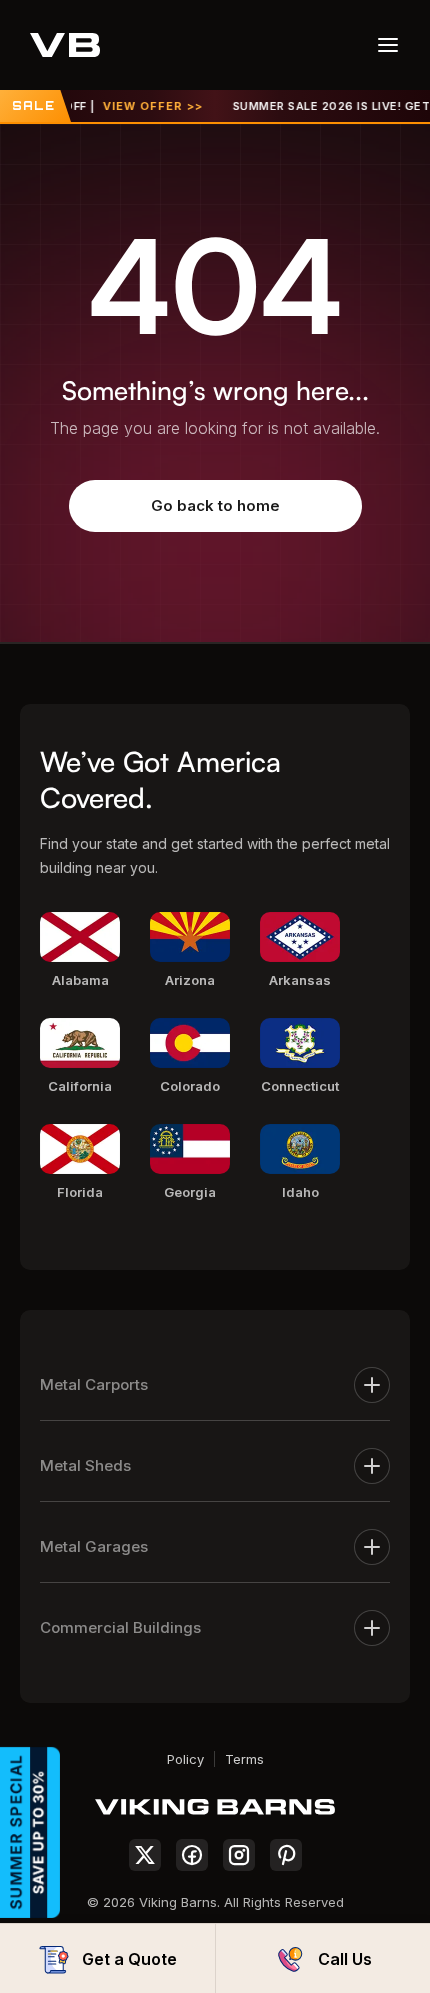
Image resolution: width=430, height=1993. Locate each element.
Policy (185, 1759)
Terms (244, 1759)
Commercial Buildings (120, 1627)
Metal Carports (94, 1384)
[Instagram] (239, 1855)
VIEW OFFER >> (145, 106)
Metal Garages (94, 1546)
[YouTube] (286, 1855)
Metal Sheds (85, 1465)
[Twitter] (145, 1855)
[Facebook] (192, 1855)
